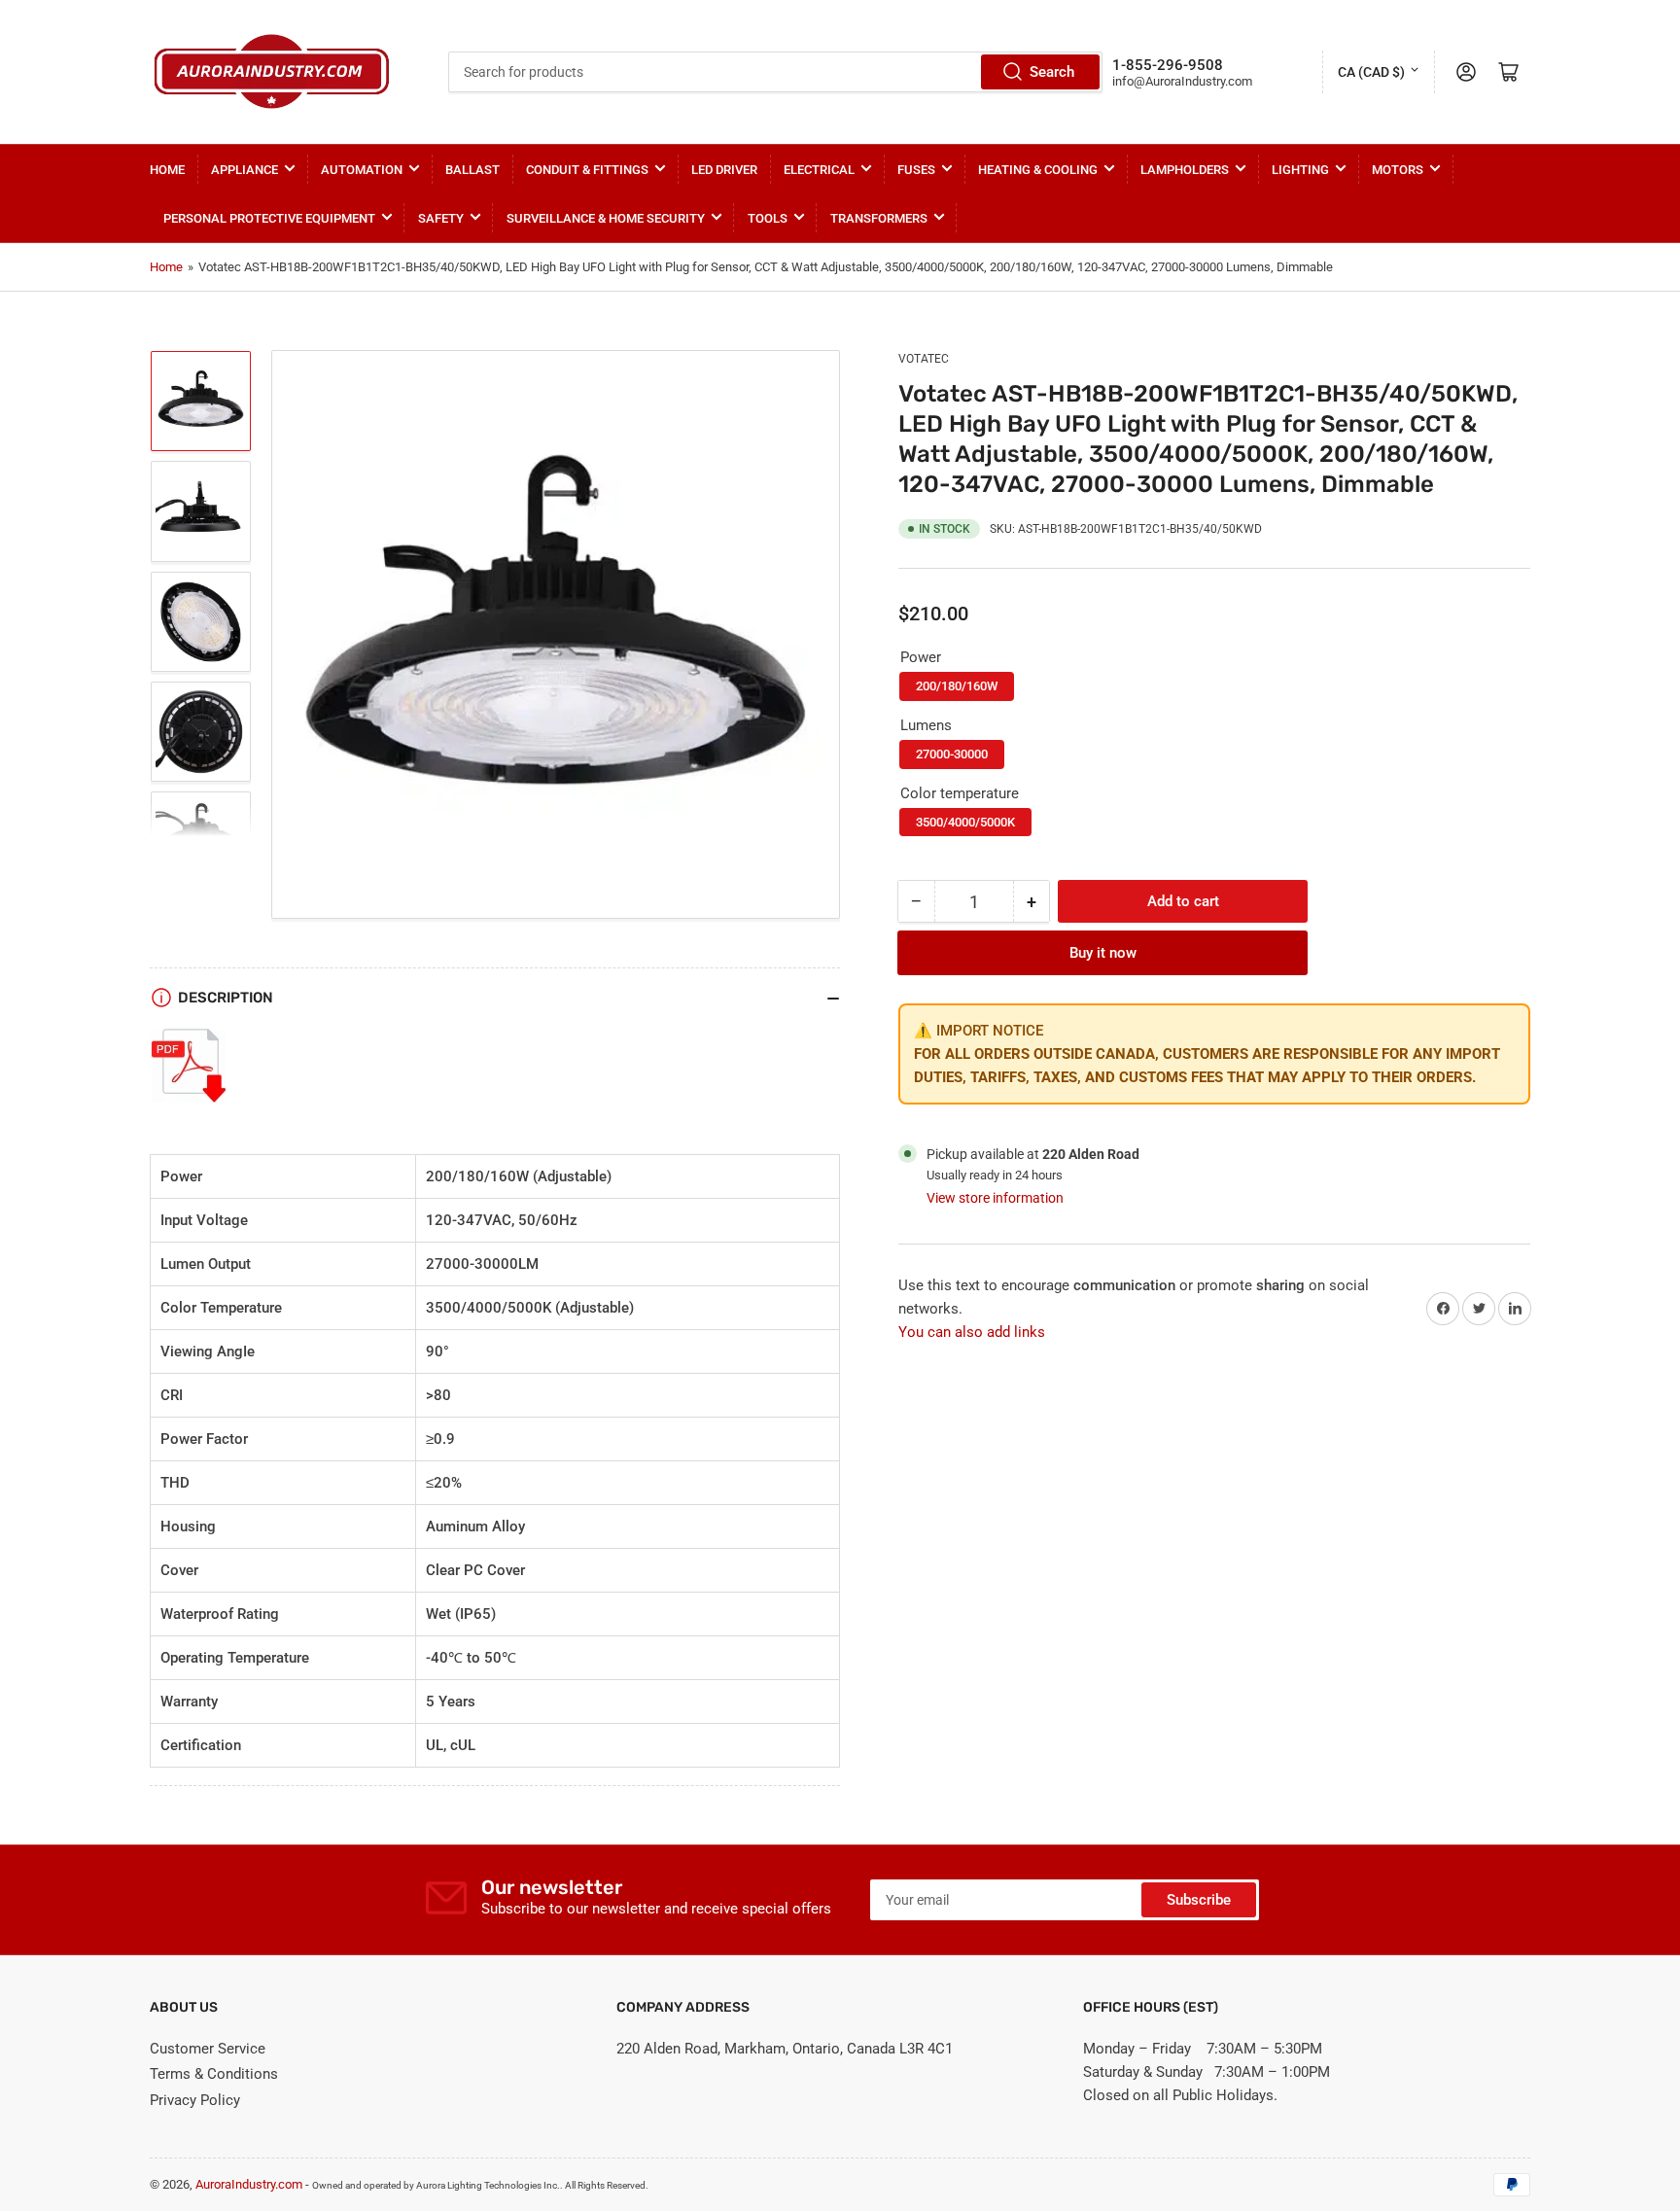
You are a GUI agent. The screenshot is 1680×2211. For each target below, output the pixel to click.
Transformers (879, 218)
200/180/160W (957, 686)
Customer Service (208, 2049)
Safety (441, 218)
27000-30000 (952, 754)
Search (1052, 72)
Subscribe (1199, 1900)
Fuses (916, 170)
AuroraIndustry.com (249, 2184)
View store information (995, 1198)
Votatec (924, 359)
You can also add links (972, 1332)
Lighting (1300, 170)
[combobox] (775, 72)
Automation (362, 170)
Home (167, 170)
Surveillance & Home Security (606, 218)
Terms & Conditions (214, 2074)
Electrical (819, 170)
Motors (1398, 170)
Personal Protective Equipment (269, 218)
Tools (768, 218)
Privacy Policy (195, 2100)
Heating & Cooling (1038, 170)
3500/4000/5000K (965, 822)
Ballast (472, 170)
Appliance (245, 170)
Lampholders (1185, 170)
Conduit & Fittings (587, 170)
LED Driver (724, 170)
